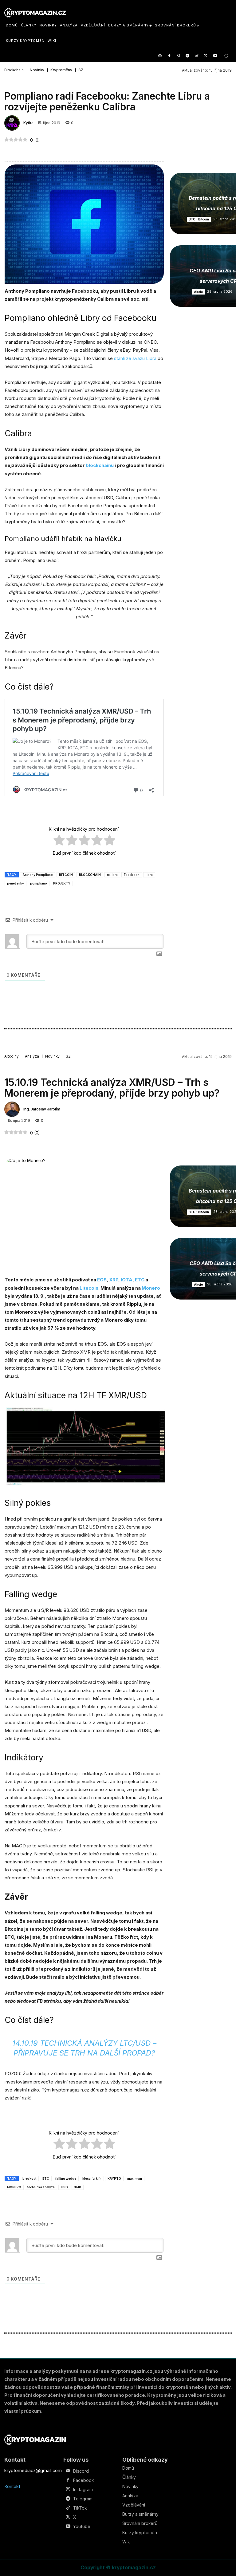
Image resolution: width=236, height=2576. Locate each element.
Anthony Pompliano (38, 875)
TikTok (80, 2508)
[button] (226, 56)
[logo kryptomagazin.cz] (35, 13)
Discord (81, 2471)
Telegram (83, 2499)
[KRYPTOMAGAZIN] (35, 2440)
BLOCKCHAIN (90, 875)
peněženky (16, 883)
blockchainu (100, 465)
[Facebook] (169, 56)
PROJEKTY (62, 883)
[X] (206, 56)
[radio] (59, 841)
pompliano (39, 883)
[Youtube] (215, 56)
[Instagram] (178, 56)
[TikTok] (197, 56)
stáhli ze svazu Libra (135, 358)
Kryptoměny (61, 70)
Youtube (82, 2527)
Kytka (28, 123)
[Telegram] (188, 56)
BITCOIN (66, 875)
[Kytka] (13, 123)
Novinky (37, 70)
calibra (112, 875)
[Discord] (160, 56)
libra (149, 875)
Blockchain (14, 70)
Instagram (83, 2490)
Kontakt (12, 2486)
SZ (81, 70)
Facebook (132, 875)
